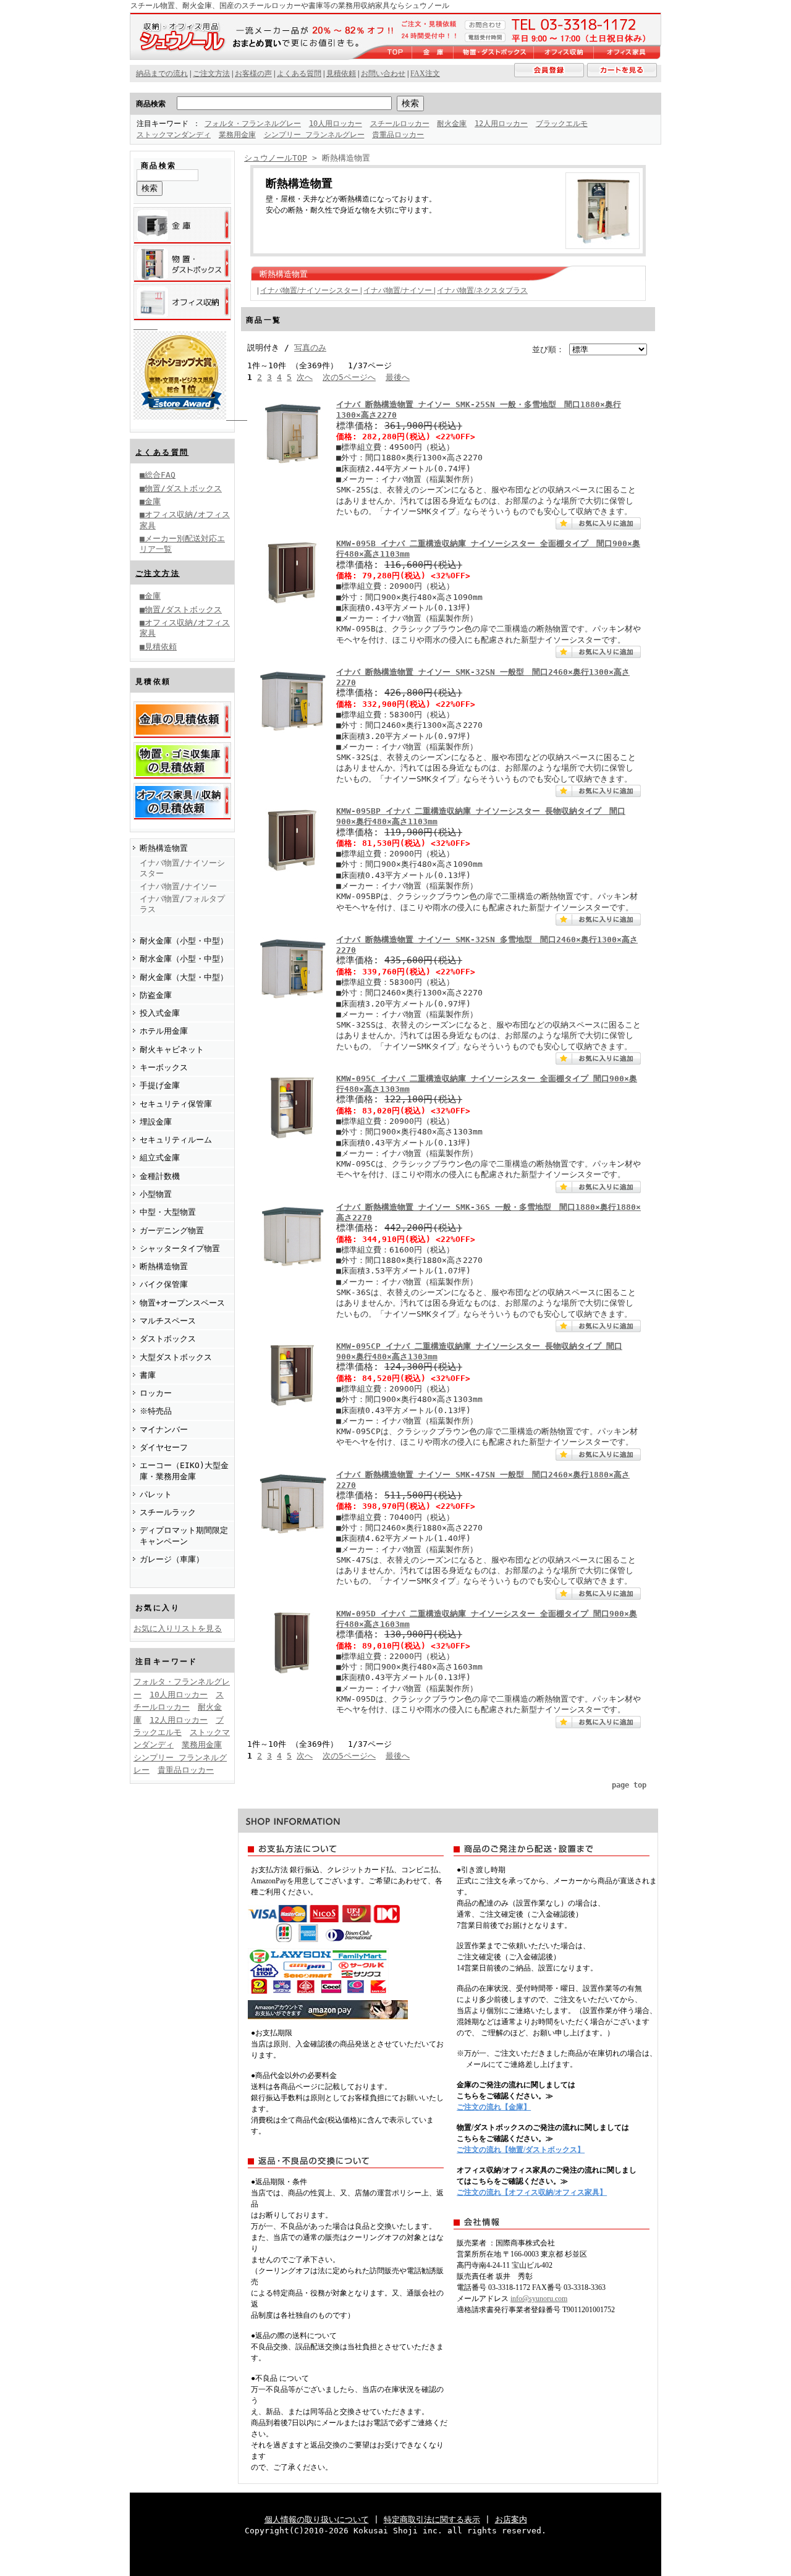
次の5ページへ (349, 377)
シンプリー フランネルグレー (314, 135)
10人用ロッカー (336, 124)
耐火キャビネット (172, 1049)
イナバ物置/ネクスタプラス (482, 290)
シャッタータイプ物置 (180, 1248)
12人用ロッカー (501, 124)
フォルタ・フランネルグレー (253, 124)
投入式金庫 (160, 1013)
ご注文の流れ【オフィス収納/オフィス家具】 (532, 2192)
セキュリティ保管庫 (176, 1104)
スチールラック (168, 1512)
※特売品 (156, 1411)
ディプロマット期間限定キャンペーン (184, 1535)
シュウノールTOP (276, 158)
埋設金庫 (156, 1122)
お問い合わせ (383, 74)
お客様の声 (253, 74)
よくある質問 (162, 452)
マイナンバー (164, 1429)
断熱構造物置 (164, 848)
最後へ (398, 377)
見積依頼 (341, 74)
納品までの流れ (162, 74)
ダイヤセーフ (164, 1447)
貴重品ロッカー (398, 135)
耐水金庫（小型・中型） (184, 959)
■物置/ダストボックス (181, 488)
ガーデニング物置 (172, 1231)
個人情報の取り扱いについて (317, 2519)
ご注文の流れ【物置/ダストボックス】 (521, 2150)
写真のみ (310, 348)
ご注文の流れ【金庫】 (494, 2107)
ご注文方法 (158, 573)
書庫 (148, 1375)
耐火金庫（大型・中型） (184, 977)
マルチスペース (168, 1321)
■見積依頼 (158, 647)
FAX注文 (425, 74)
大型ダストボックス (176, 1357)
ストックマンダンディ (174, 135)
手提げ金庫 (160, 1085)
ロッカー (156, 1393)
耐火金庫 (452, 124)
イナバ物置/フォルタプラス (182, 904)
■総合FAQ (158, 475)
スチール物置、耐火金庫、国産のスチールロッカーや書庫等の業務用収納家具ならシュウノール (290, 6)
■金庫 (150, 501)
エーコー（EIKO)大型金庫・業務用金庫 (184, 1471)
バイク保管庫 (164, 1284)
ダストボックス (168, 1339)
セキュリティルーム (176, 1140)
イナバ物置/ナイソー (178, 886)
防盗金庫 (156, 995)
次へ (305, 377)
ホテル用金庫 (164, 1031)
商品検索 (151, 104)
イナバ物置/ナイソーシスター (182, 868)
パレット (156, 1494)
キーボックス (164, 1067)
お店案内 (511, 2519)
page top (629, 1785)
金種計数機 (160, 1176)
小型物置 (156, 1194)
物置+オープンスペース (182, 1303)
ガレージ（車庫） (172, 1559)
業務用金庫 (237, 135)
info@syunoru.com (539, 2299)
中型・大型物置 (168, 1212)
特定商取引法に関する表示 (432, 2519)
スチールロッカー (400, 124)
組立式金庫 (160, 1158)
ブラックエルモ (562, 124)
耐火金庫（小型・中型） (184, 941)
